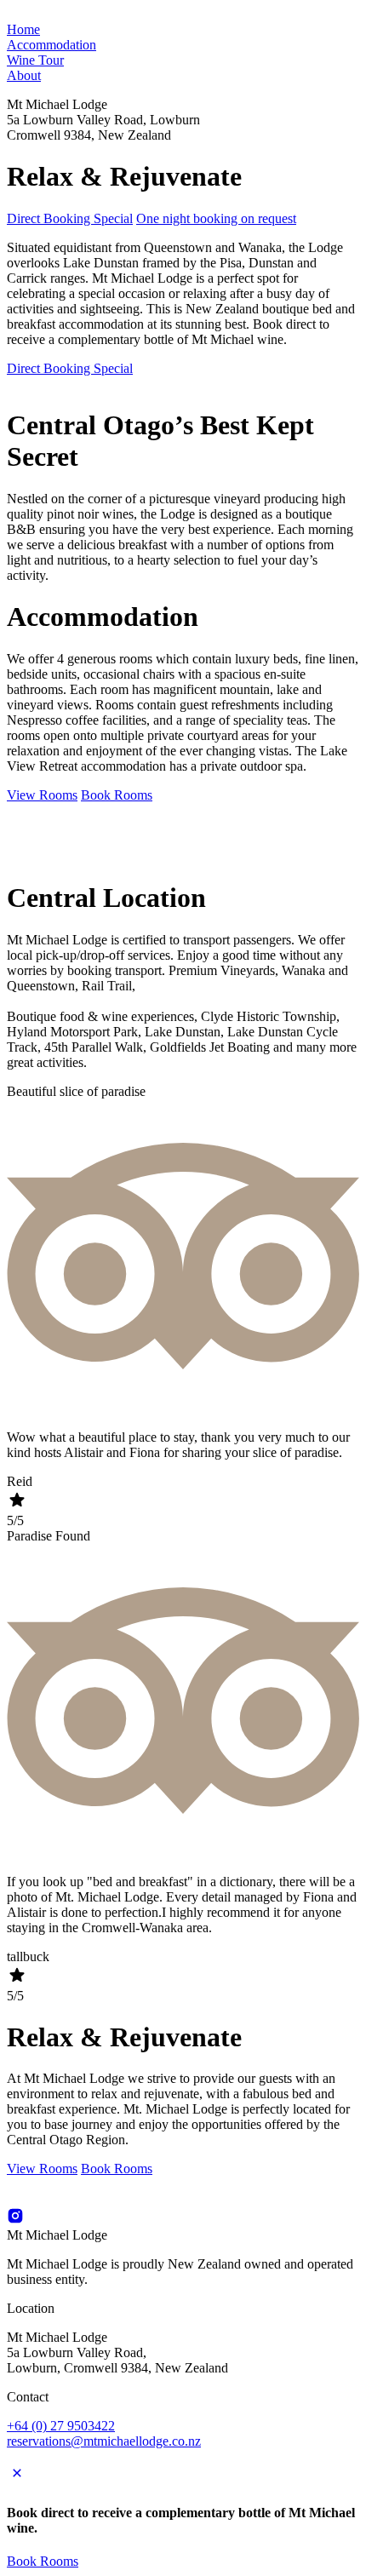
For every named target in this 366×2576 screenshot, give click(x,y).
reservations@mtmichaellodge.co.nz (104, 2441)
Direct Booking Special (70, 218)
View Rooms (42, 795)
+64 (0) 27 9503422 (61, 2426)
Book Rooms (117, 795)
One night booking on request (216, 218)
